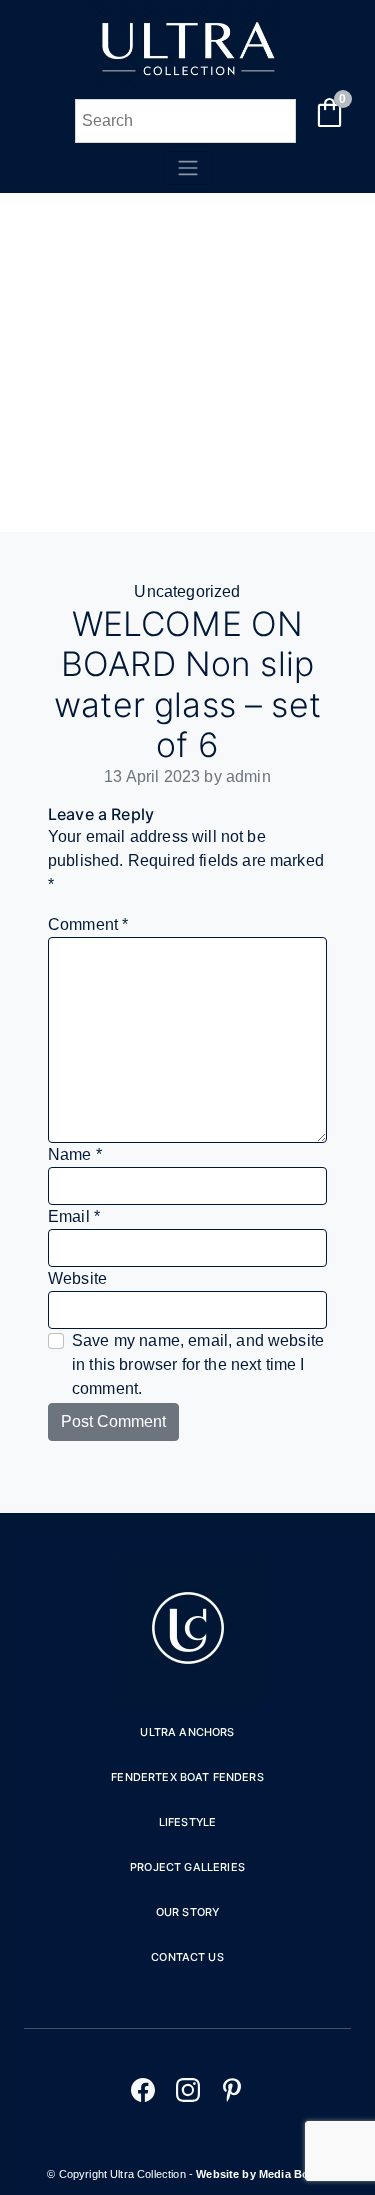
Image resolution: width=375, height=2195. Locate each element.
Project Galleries (187, 1867)
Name (75, 1154)
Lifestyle (187, 1822)
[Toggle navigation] (188, 168)
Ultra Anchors (187, 1732)
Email (74, 1216)
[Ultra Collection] (188, 86)
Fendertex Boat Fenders (187, 1777)
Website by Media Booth (262, 2174)
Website (77, 1278)
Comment (88, 924)
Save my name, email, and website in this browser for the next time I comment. (198, 1364)
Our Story (187, 1912)
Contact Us (187, 1957)
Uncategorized (187, 591)
